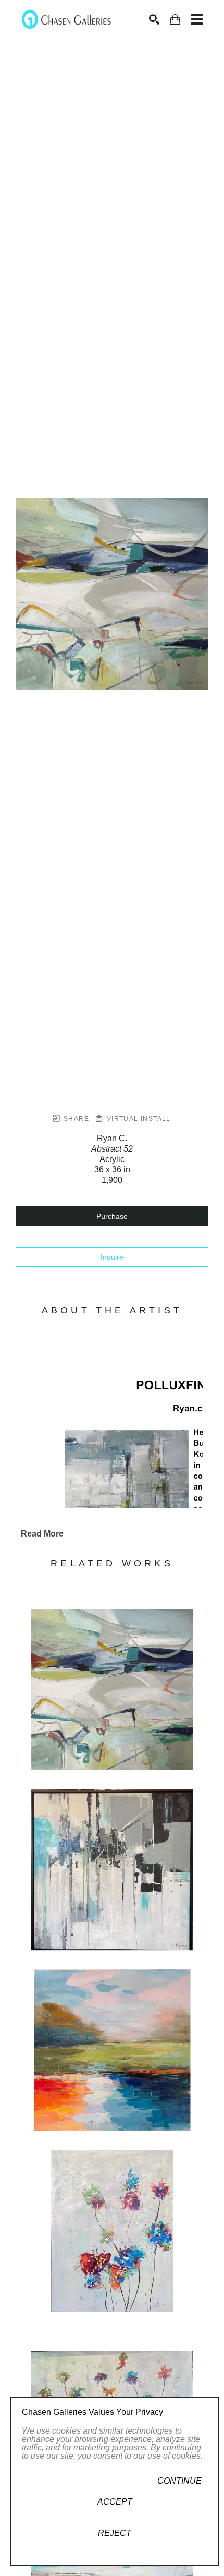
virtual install (137, 1119)
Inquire (112, 1257)
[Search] (154, 19)
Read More (42, 1534)
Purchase (112, 1216)
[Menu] (197, 19)
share (75, 1119)
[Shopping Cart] (175, 20)
